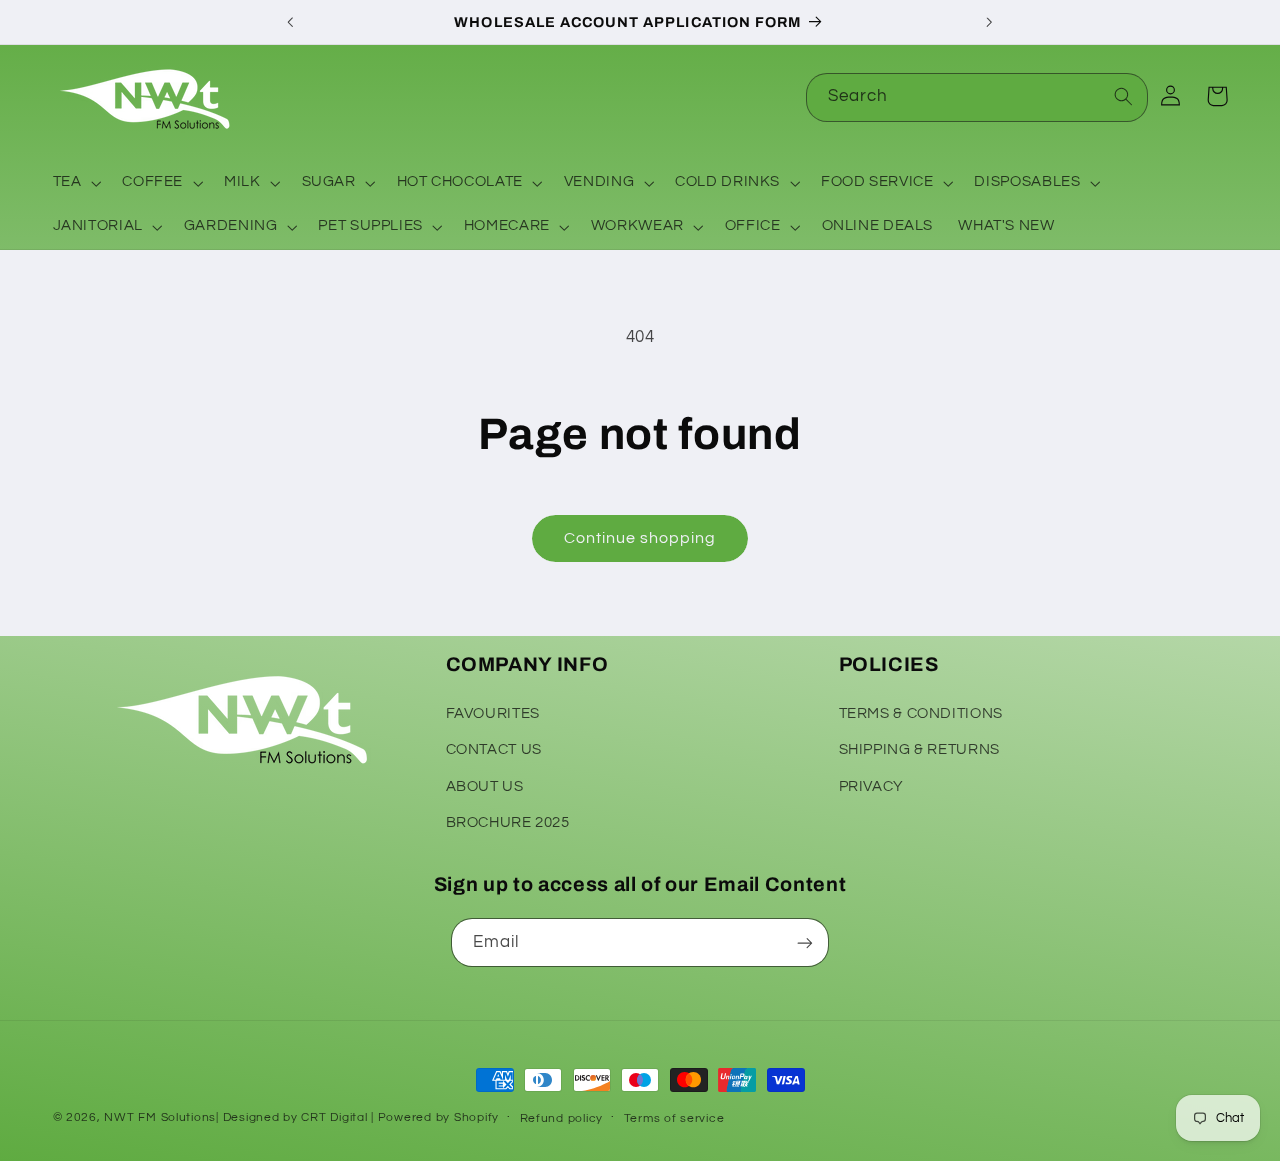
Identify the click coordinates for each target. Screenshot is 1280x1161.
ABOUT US (485, 785)
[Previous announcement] (291, 22)
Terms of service (674, 1118)
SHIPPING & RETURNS (919, 748)
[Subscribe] (805, 942)
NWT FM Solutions (160, 1117)
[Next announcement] (989, 22)
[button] (75, 183)
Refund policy (562, 1118)
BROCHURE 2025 (508, 821)
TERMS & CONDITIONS (921, 712)
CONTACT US (494, 748)
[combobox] (977, 97)
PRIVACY (871, 785)
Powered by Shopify (438, 1117)
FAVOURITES (493, 712)
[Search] (1124, 97)
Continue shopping (640, 538)
